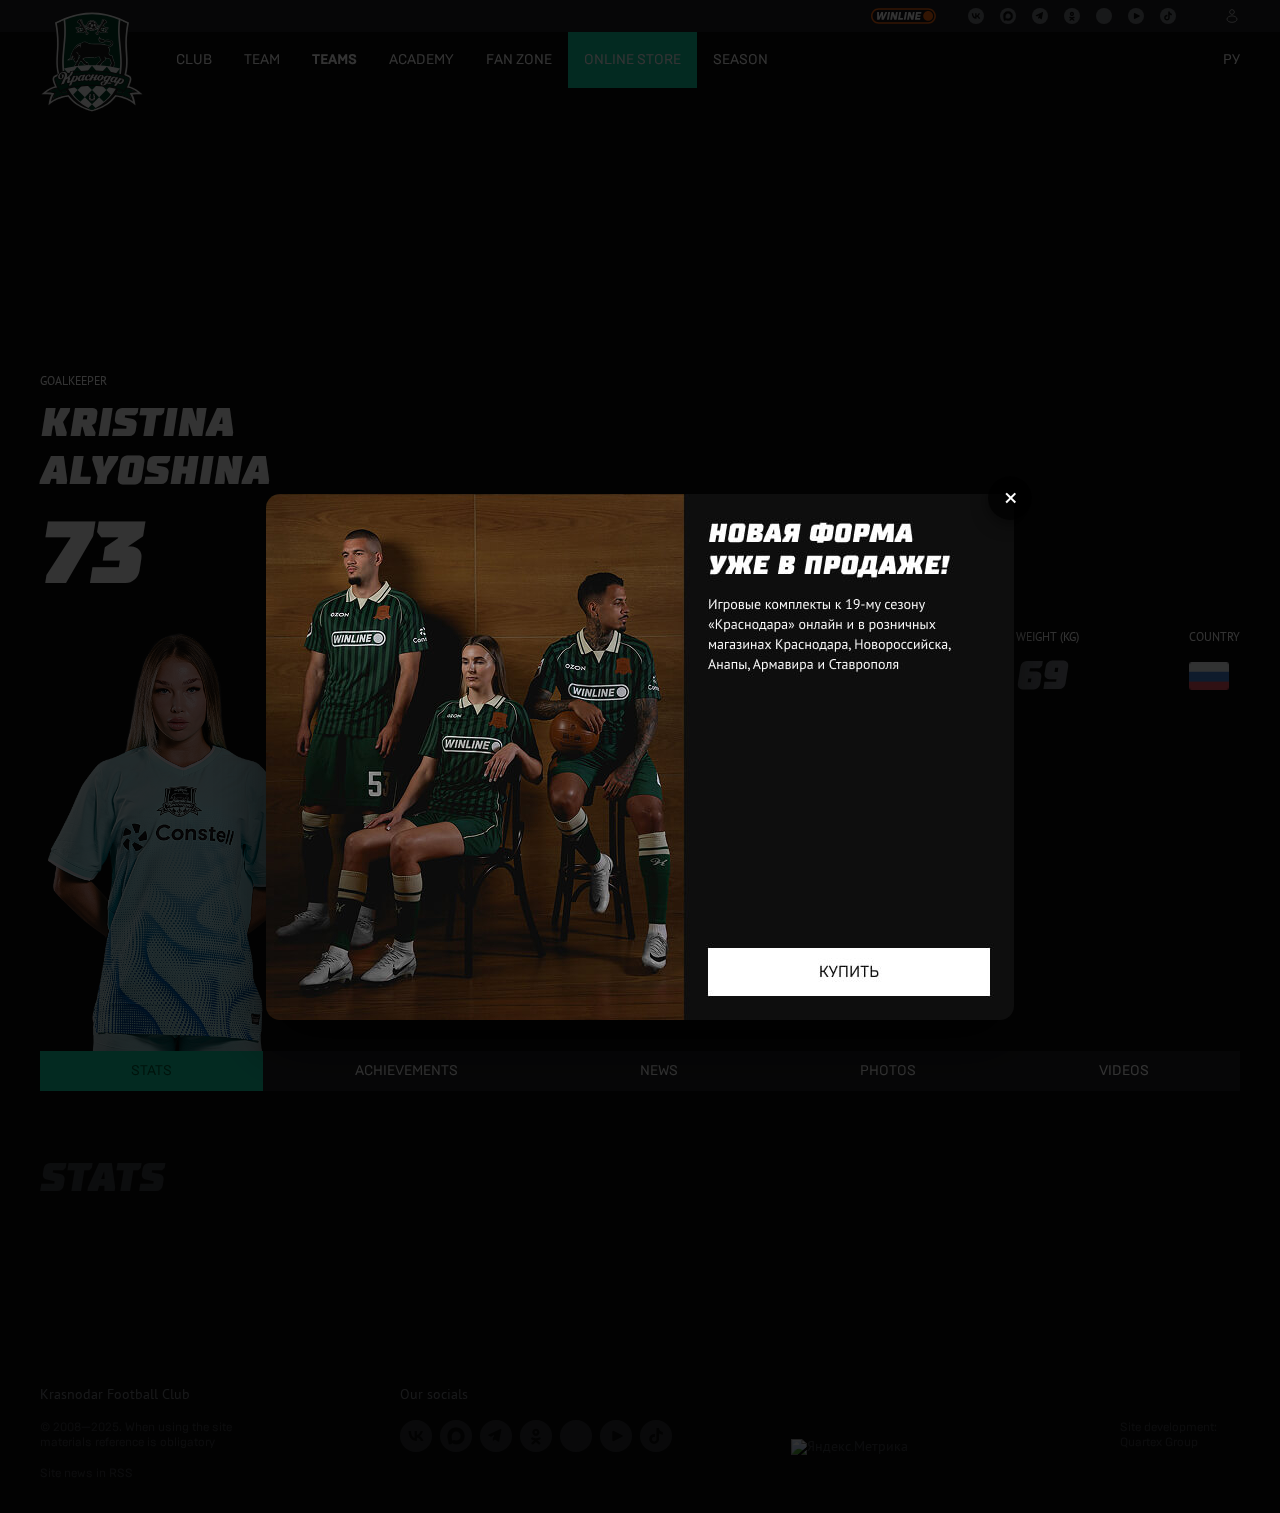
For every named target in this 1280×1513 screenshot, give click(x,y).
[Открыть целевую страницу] (640, 757)
